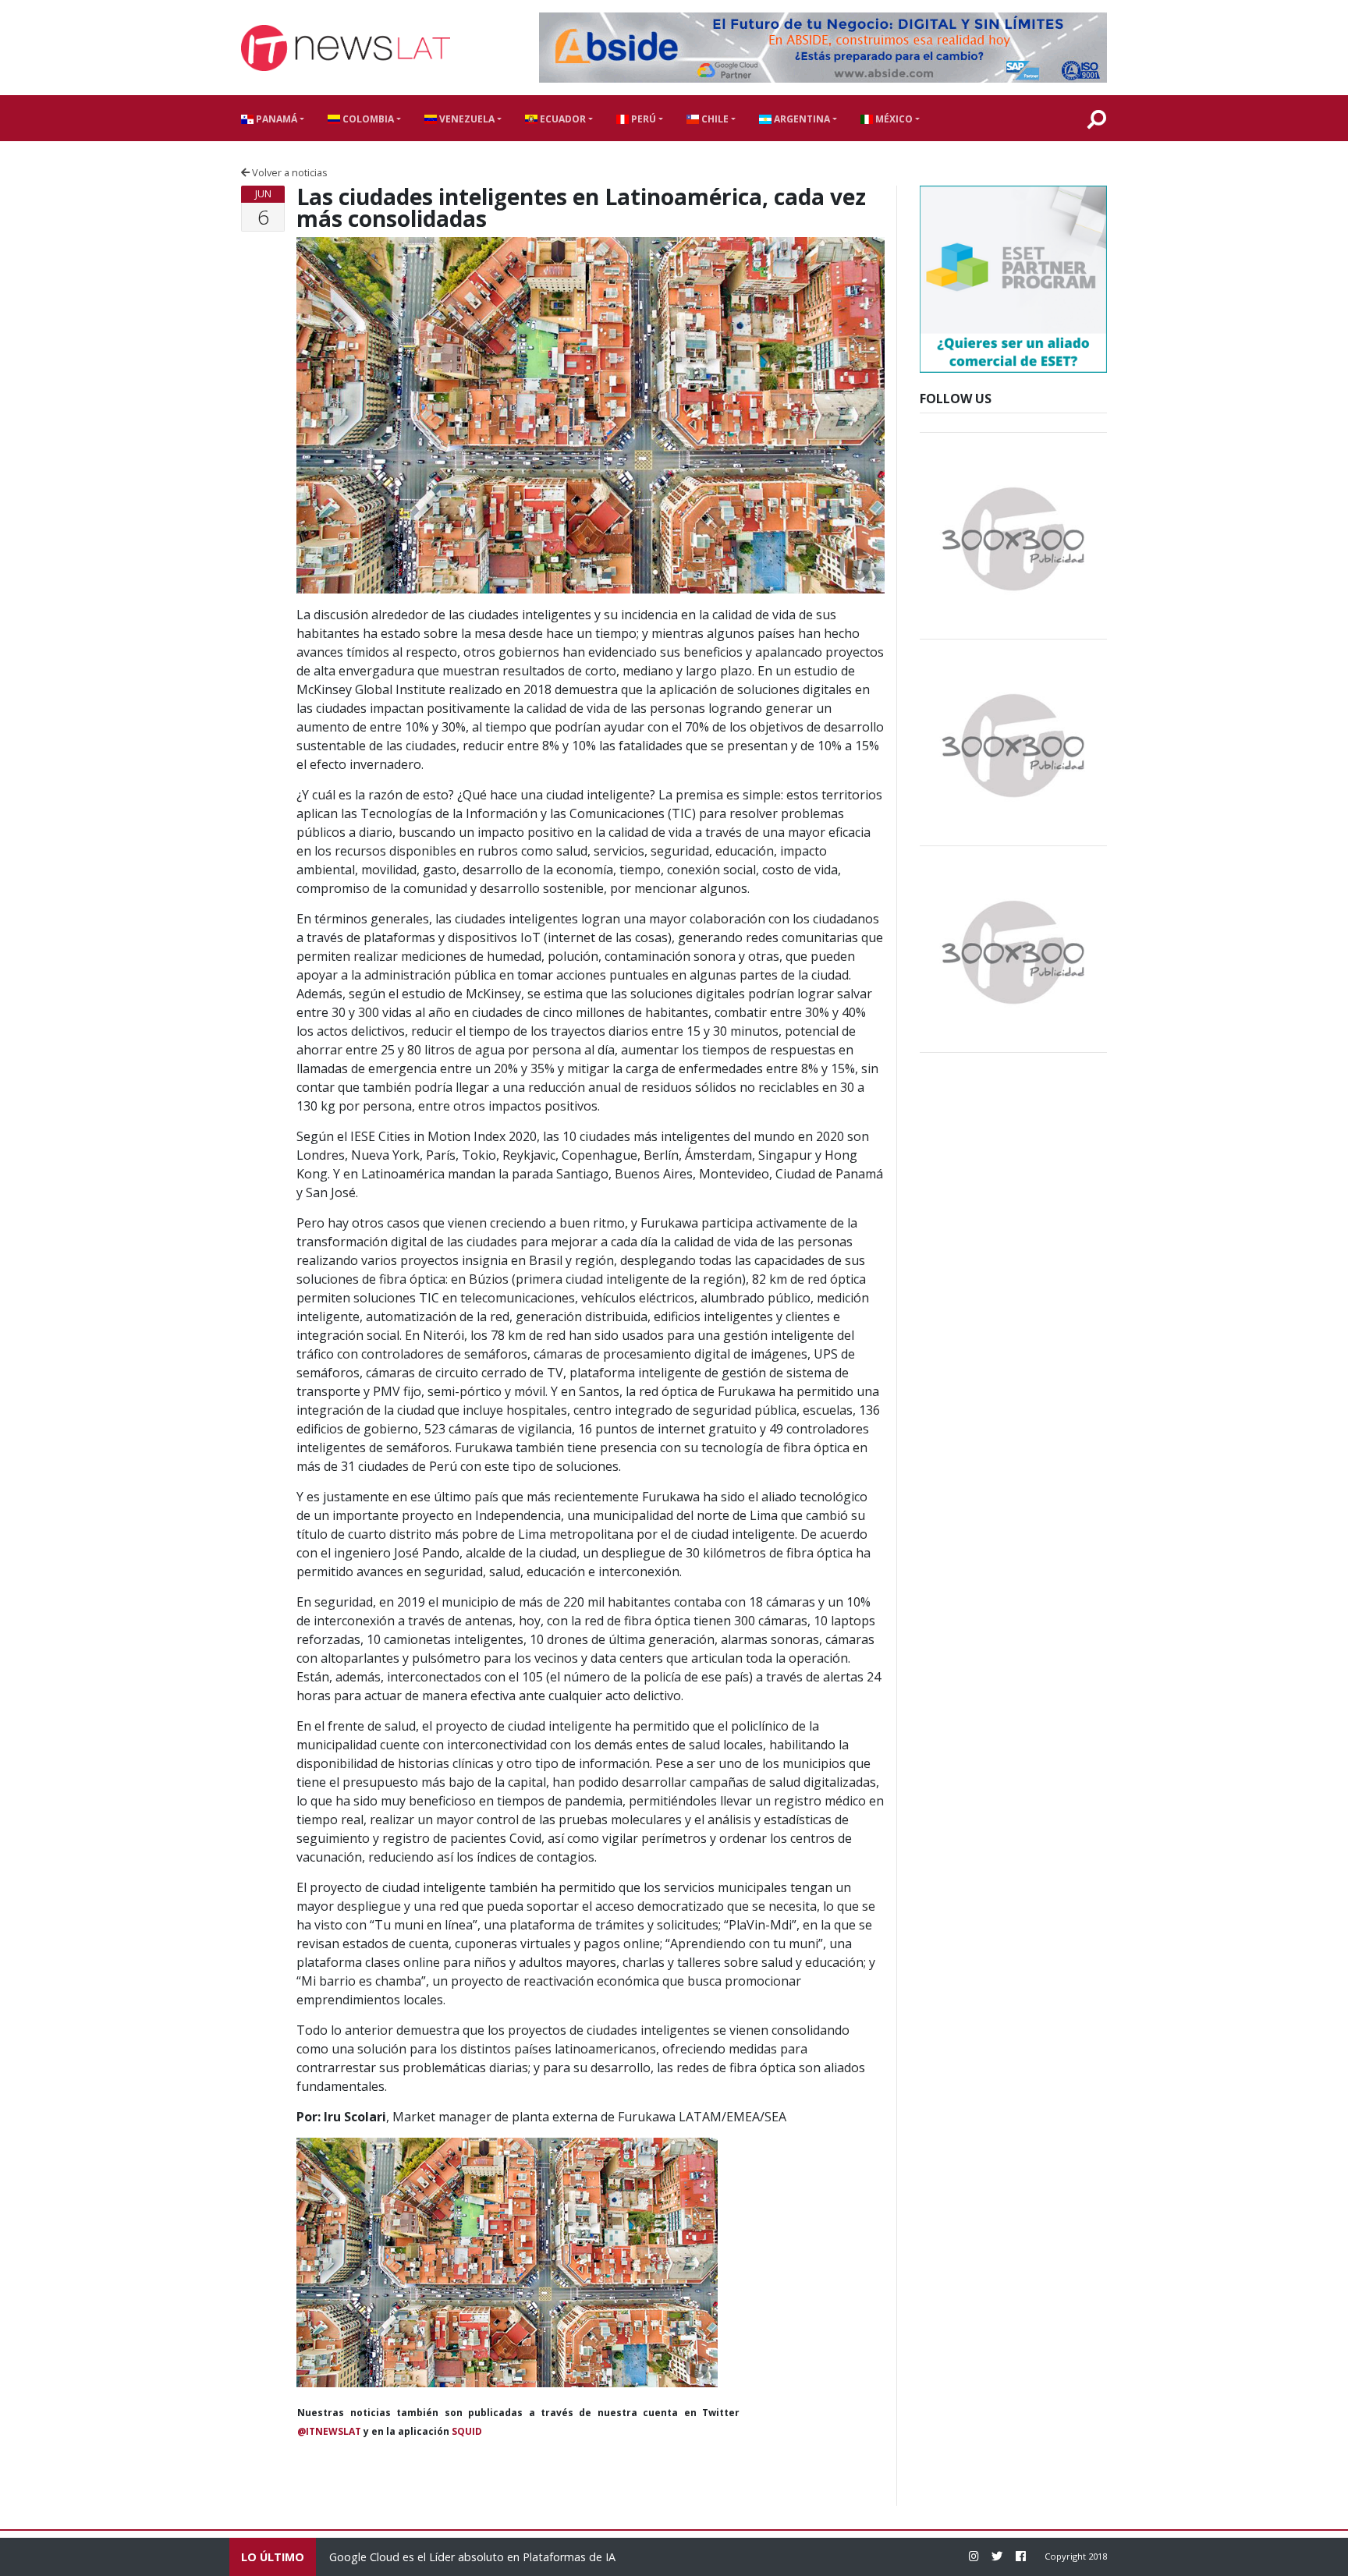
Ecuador (562, 119)
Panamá (275, 119)
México (893, 119)
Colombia (367, 119)
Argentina (801, 119)
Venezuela (466, 119)
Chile (714, 119)
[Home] (346, 48)
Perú (642, 119)
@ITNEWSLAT (329, 2431)
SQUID (467, 2431)
